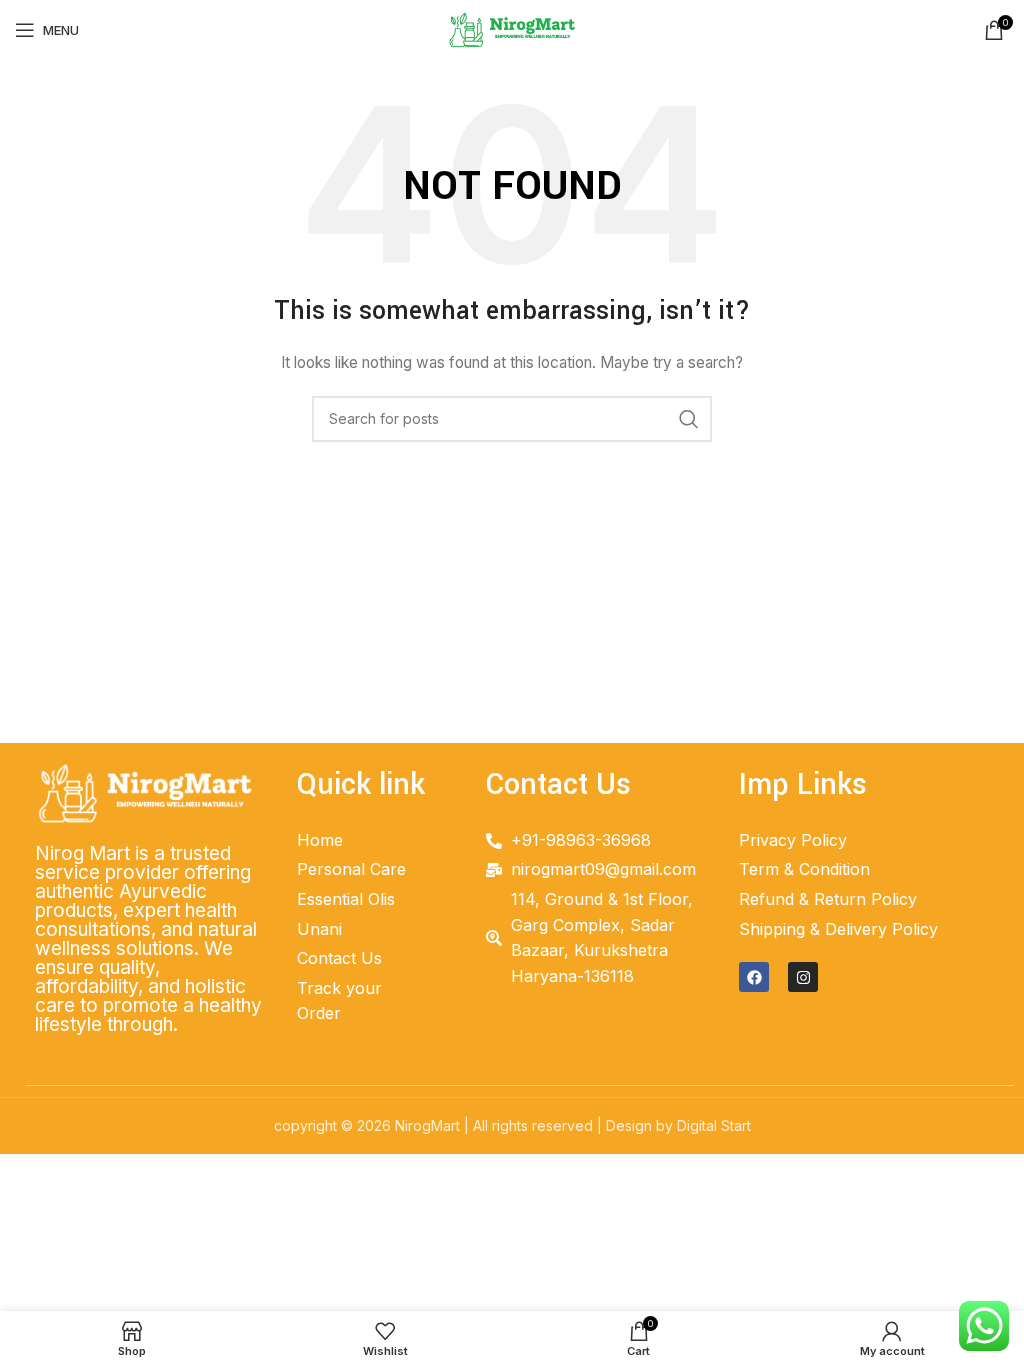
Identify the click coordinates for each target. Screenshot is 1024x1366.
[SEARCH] (689, 419)
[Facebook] (754, 977)
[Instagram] (803, 977)
